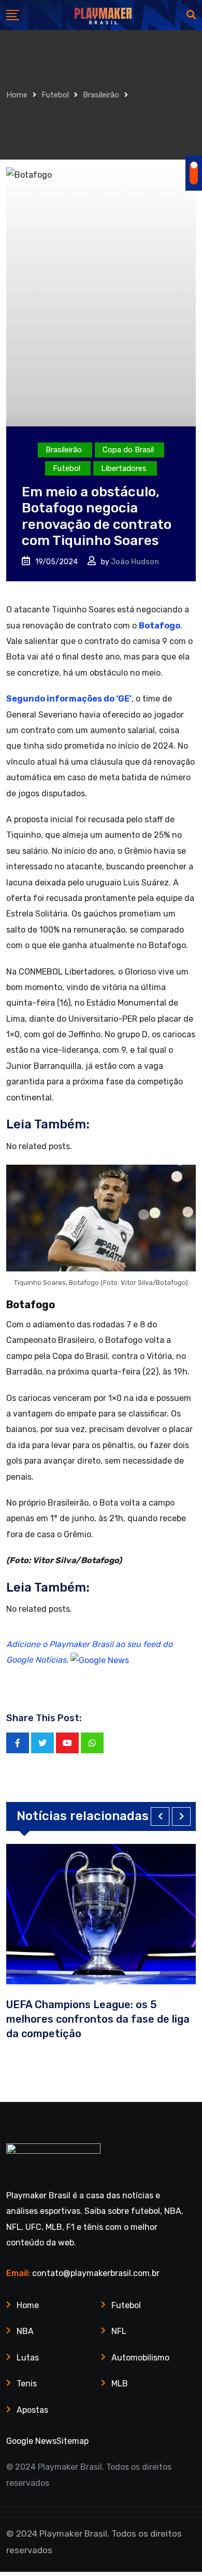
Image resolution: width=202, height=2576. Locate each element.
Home (17, 95)
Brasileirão (101, 95)
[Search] (191, 15)
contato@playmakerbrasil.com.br (96, 2273)
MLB (120, 2384)
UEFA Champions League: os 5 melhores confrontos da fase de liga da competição (98, 2019)
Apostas (32, 2410)
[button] (160, 1816)
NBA (25, 2331)
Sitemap (73, 2441)
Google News (31, 2441)
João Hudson (135, 562)
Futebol (55, 95)
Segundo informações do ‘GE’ (69, 699)
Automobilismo (140, 2358)
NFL (119, 2331)
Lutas (28, 2358)
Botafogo (160, 626)
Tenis (27, 2384)
